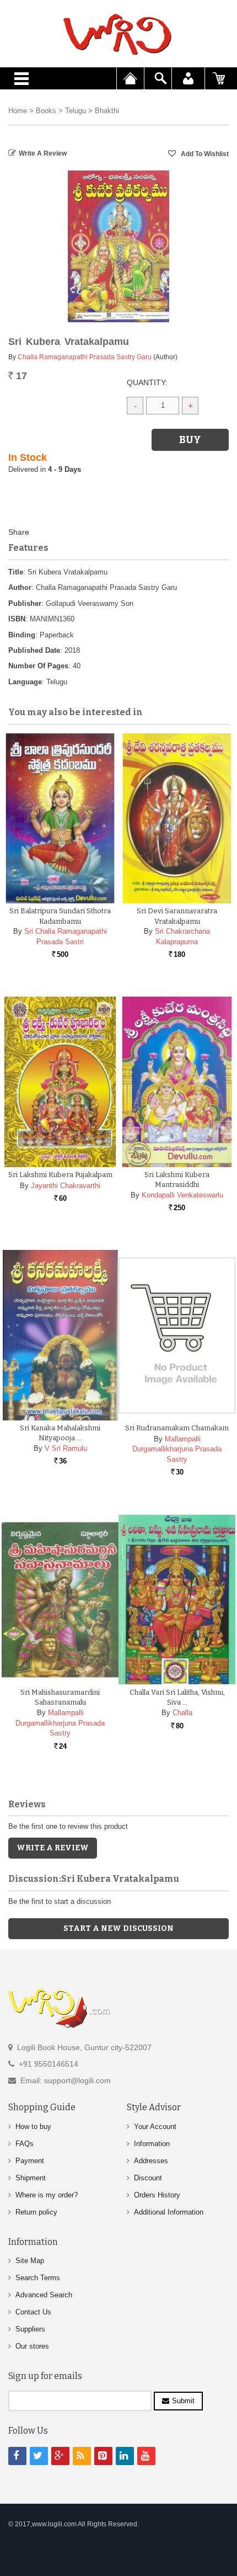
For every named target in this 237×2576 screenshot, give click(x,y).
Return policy (36, 2212)
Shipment (31, 2178)
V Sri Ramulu (66, 1448)
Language (25, 682)
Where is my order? (47, 2195)
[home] (118, 34)
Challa (182, 1713)
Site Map (30, 2261)
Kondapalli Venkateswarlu (182, 1195)
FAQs (25, 2144)
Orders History (157, 2195)
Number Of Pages (38, 666)
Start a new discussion (118, 1928)
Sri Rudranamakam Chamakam (177, 1428)
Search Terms (38, 2278)
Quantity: (147, 382)
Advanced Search (44, 2295)
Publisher (25, 603)
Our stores (32, 2346)
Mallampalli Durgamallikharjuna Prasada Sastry (177, 1449)
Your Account (155, 2127)
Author (20, 587)
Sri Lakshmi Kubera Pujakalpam (60, 1175)
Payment (30, 2161)
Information (152, 2144)
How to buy (33, 2127)
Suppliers (30, 2329)
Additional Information (169, 2212)
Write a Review (43, 153)
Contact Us (33, 2312)
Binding (22, 635)
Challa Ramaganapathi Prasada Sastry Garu (85, 357)
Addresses (151, 2161)
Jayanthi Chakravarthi (66, 1186)
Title (16, 572)
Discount (148, 2178)
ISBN (17, 619)
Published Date (34, 650)
